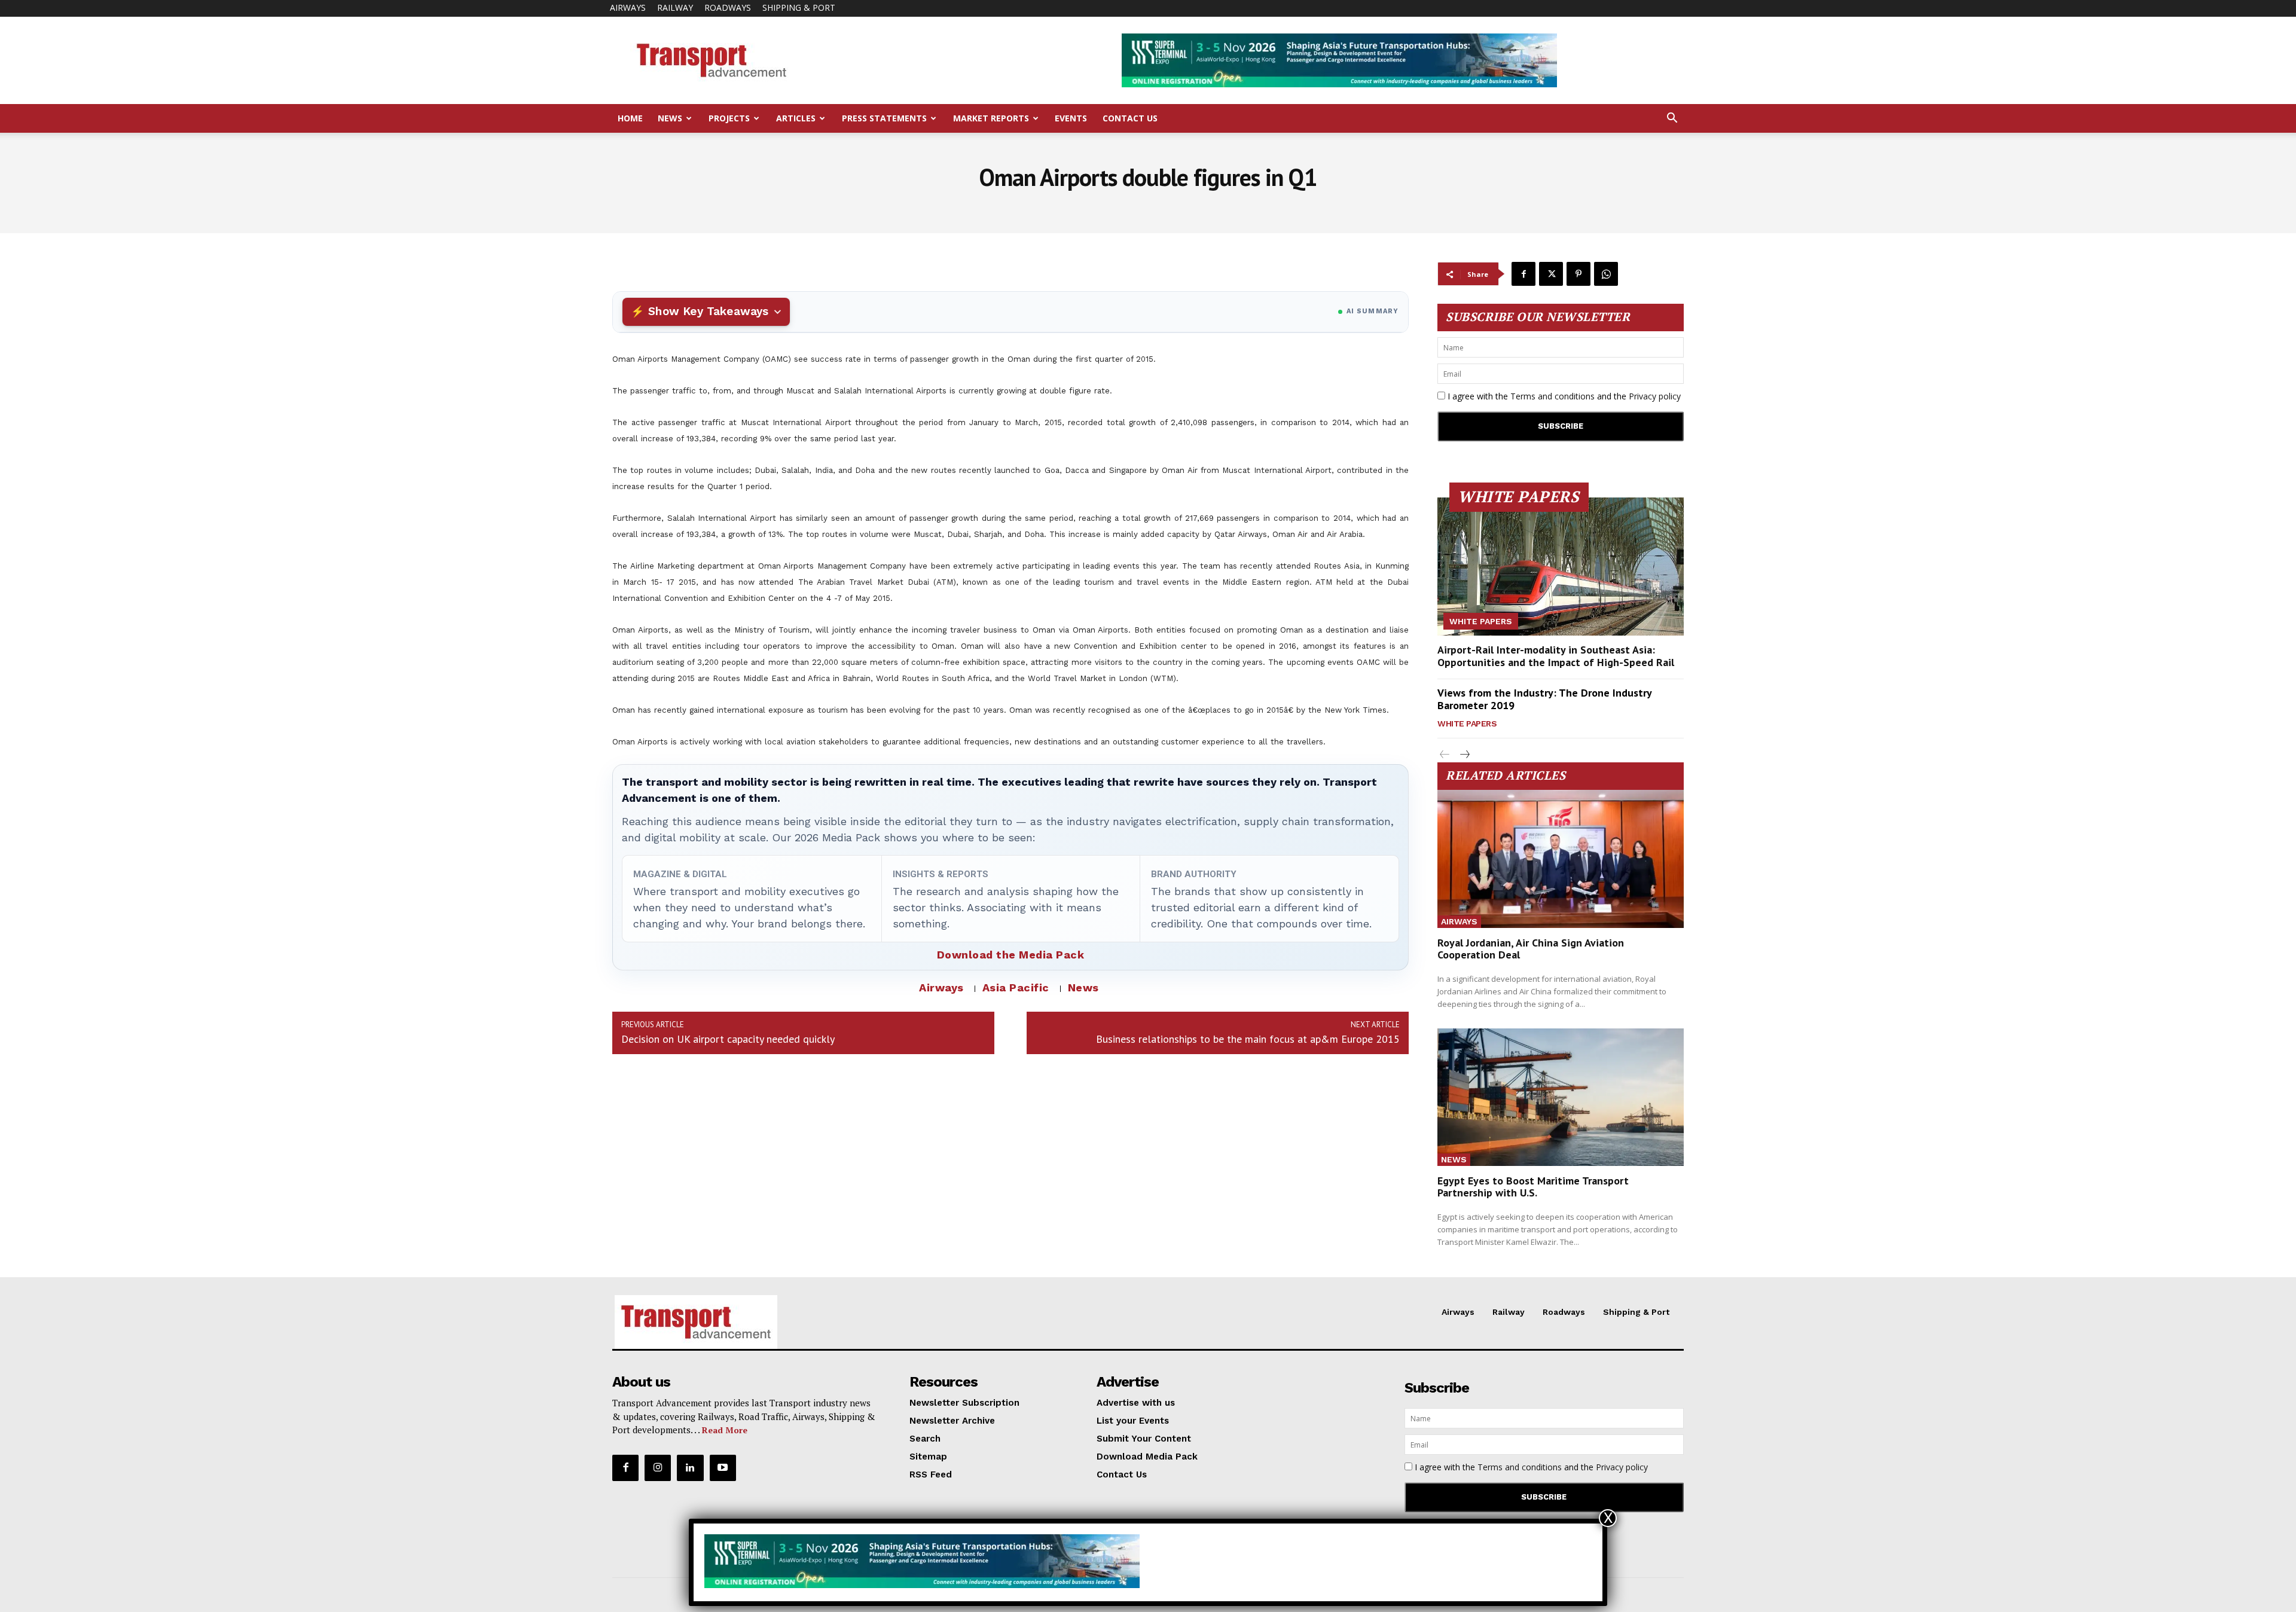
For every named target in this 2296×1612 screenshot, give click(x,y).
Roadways (728, 7)
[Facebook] (1523, 274)
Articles (796, 118)
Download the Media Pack (1011, 955)
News (670, 118)
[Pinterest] (1578, 274)
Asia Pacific (1016, 987)
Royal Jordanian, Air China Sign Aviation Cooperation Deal (1531, 949)
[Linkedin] (690, 1468)
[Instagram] (658, 1468)
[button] (1672, 119)
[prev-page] (1445, 755)
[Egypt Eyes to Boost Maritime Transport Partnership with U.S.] (1561, 1097)
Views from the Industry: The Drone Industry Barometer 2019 (1545, 699)
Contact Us (1130, 118)
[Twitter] (1551, 274)
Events (1071, 118)
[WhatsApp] (1606, 274)
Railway (675, 7)
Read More (725, 1430)
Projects (729, 118)
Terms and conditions (1552, 396)
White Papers (1481, 621)
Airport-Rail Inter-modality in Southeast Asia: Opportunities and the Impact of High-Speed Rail (1556, 656)
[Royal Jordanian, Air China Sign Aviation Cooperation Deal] (1561, 859)
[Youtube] (723, 1468)
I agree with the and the (1563, 396)
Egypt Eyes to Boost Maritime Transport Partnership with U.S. (1533, 1187)
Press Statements (884, 118)
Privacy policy (1655, 396)
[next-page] (1464, 755)
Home (630, 118)
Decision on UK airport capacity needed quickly (728, 1039)
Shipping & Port (799, 7)
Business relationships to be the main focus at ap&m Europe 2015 (1248, 1039)
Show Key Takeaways (708, 311)
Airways (628, 7)
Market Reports (991, 118)
